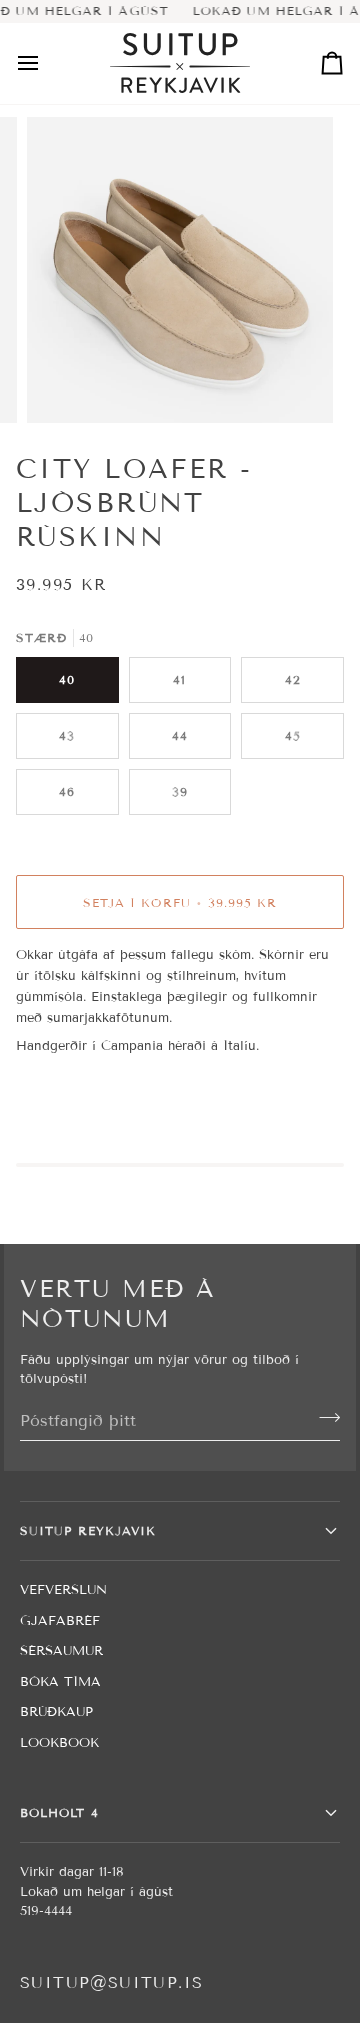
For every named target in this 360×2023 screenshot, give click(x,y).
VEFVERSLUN (63, 1590)
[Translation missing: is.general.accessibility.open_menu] (46, 63)
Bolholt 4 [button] (59, 1812)
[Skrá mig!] (323, 1418)
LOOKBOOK (59, 1743)
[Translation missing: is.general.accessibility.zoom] (64, 385)
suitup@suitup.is (111, 1982)
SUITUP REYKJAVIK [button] (88, 1530)
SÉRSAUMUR (61, 1651)
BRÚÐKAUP (56, 1712)
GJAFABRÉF (60, 1621)
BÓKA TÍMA (60, 1682)
